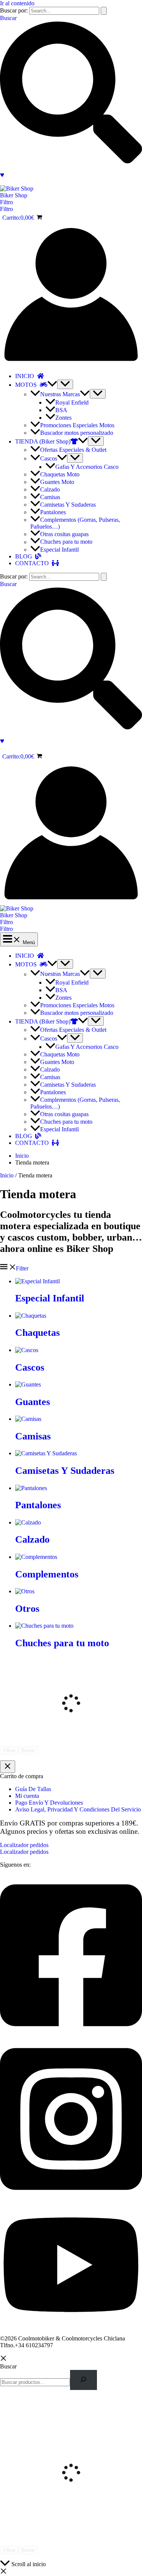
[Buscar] (83, 2380)
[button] (71, 202)
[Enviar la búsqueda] (104, 11)
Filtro (6, 209)
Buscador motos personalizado (77, 433)
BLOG (25, 556)
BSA (61, 410)
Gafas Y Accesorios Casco (87, 467)
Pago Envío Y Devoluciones (49, 1803)
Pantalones (53, 512)
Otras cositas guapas (64, 534)
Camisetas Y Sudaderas (68, 505)
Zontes (63, 418)
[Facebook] (71, 2034)
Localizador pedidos (24, 1852)
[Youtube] (71, 2326)
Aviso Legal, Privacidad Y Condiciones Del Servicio (78, 1809)
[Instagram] (71, 2198)
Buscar (8, 2366)
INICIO (26, 376)
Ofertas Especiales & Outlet (73, 450)
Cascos (49, 458)
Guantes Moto (57, 482)
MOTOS (27, 385)
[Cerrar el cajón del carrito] (8, 1767)
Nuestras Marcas (60, 394)
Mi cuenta (27, 1796)
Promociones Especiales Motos (77, 425)
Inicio (7, 1175)
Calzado (50, 489)
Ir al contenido (17, 3)
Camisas (50, 497)
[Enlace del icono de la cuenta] (71, 363)
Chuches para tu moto (66, 542)
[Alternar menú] (65, 384)
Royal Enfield (72, 402)
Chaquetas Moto (60, 474)
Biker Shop (14, 195)
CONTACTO (34, 563)
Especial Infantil (59, 550)
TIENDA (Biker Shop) (43, 441)
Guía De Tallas (33, 1789)
